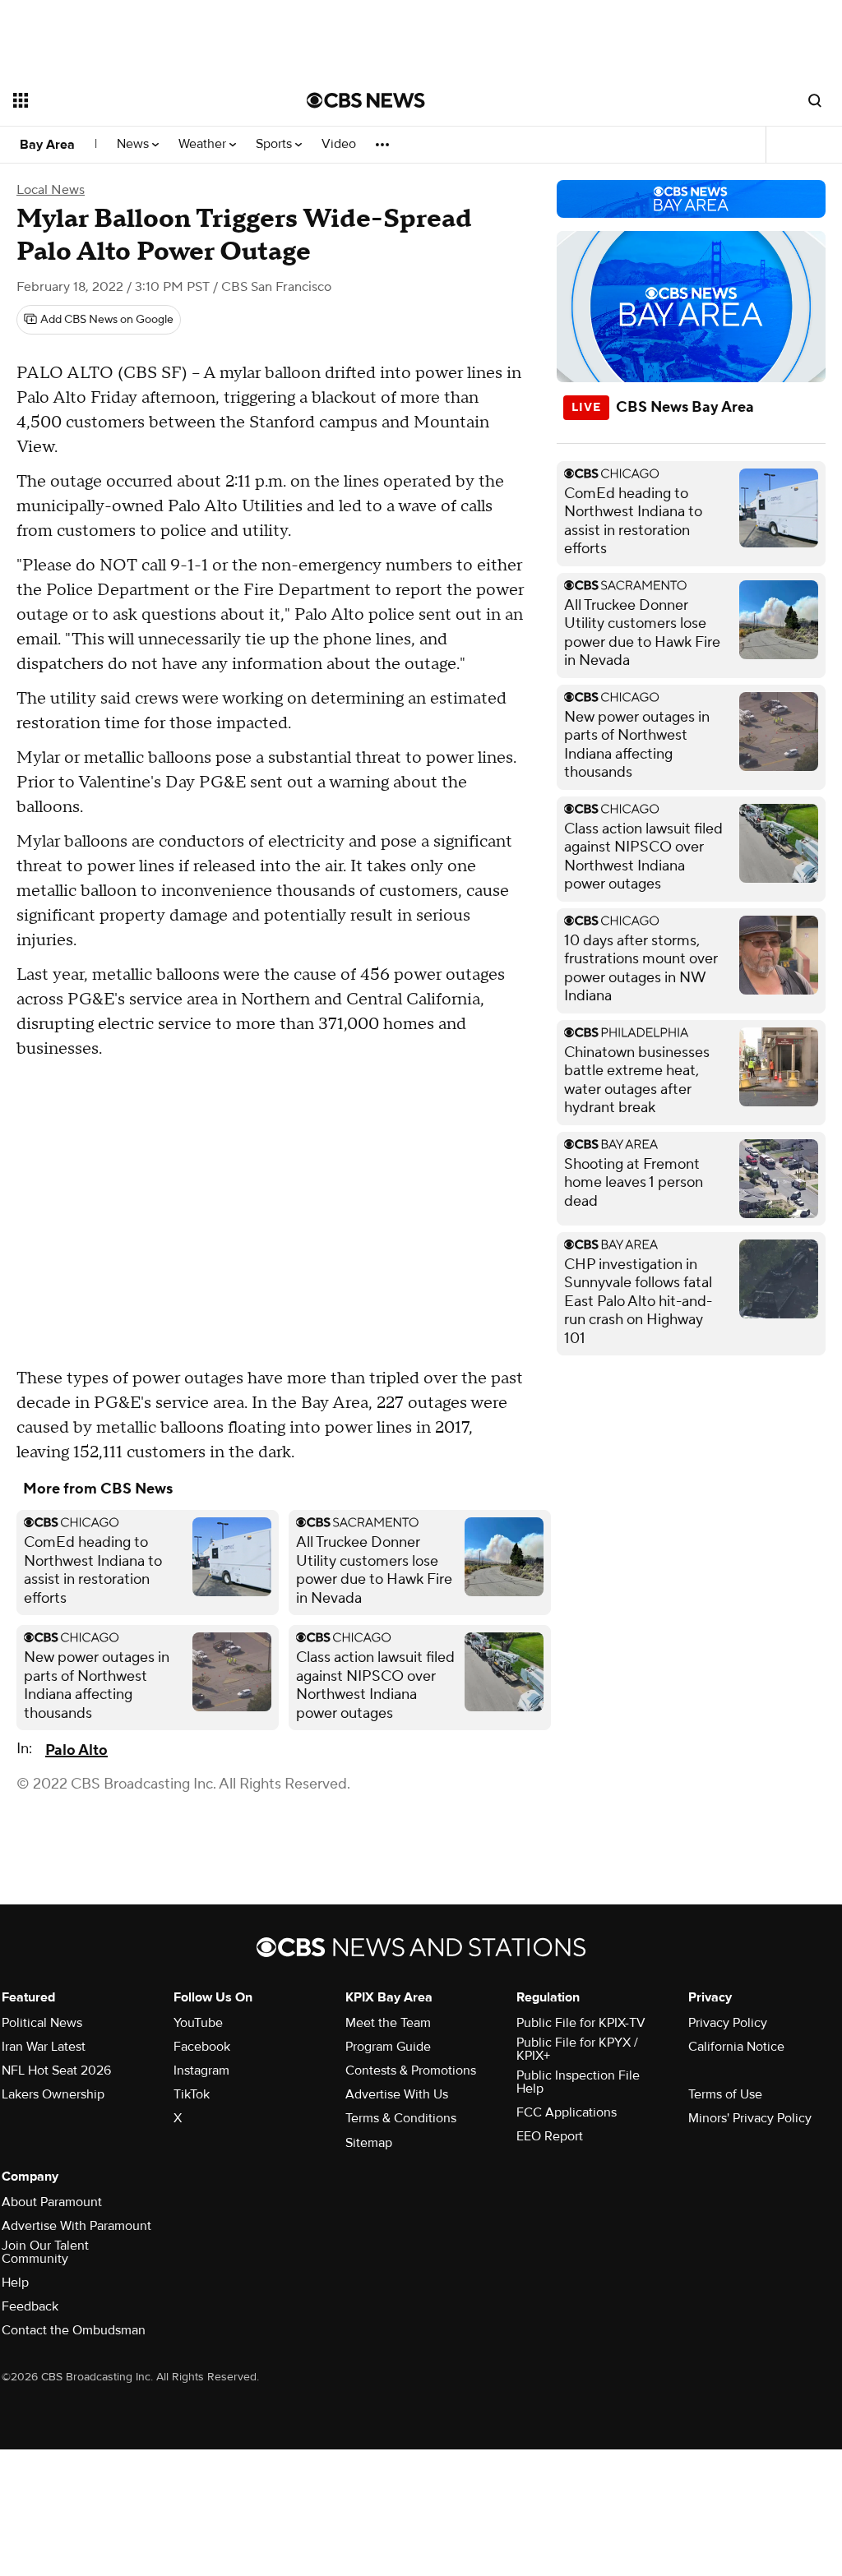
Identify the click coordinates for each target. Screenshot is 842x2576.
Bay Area (47, 145)
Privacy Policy (728, 2023)
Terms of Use (725, 2094)
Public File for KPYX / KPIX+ (577, 2049)
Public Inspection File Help (578, 2082)
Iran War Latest (44, 2047)
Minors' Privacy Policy (750, 2118)
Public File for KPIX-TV (581, 2023)
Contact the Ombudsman (74, 2330)
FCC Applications (567, 2112)
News (134, 144)
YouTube (198, 2023)
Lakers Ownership (53, 2094)
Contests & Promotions (411, 2070)
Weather (204, 144)
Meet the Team (388, 2023)
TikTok (192, 2094)
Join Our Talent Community (45, 2252)
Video (339, 144)
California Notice (736, 2047)
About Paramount (52, 2202)
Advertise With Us (397, 2094)
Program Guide (388, 2047)
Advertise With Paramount (76, 2226)
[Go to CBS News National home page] (366, 100)
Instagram (201, 2070)
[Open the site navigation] (131, 100)
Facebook (202, 2047)
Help (15, 2283)
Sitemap (369, 2143)
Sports (275, 144)
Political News (42, 2023)
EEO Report (550, 2136)
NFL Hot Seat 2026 (56, 2070)
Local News (51, 190)
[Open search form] (815, 100)
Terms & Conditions (401, 2118)
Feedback (30, 2306)
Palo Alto (76, 1750)
